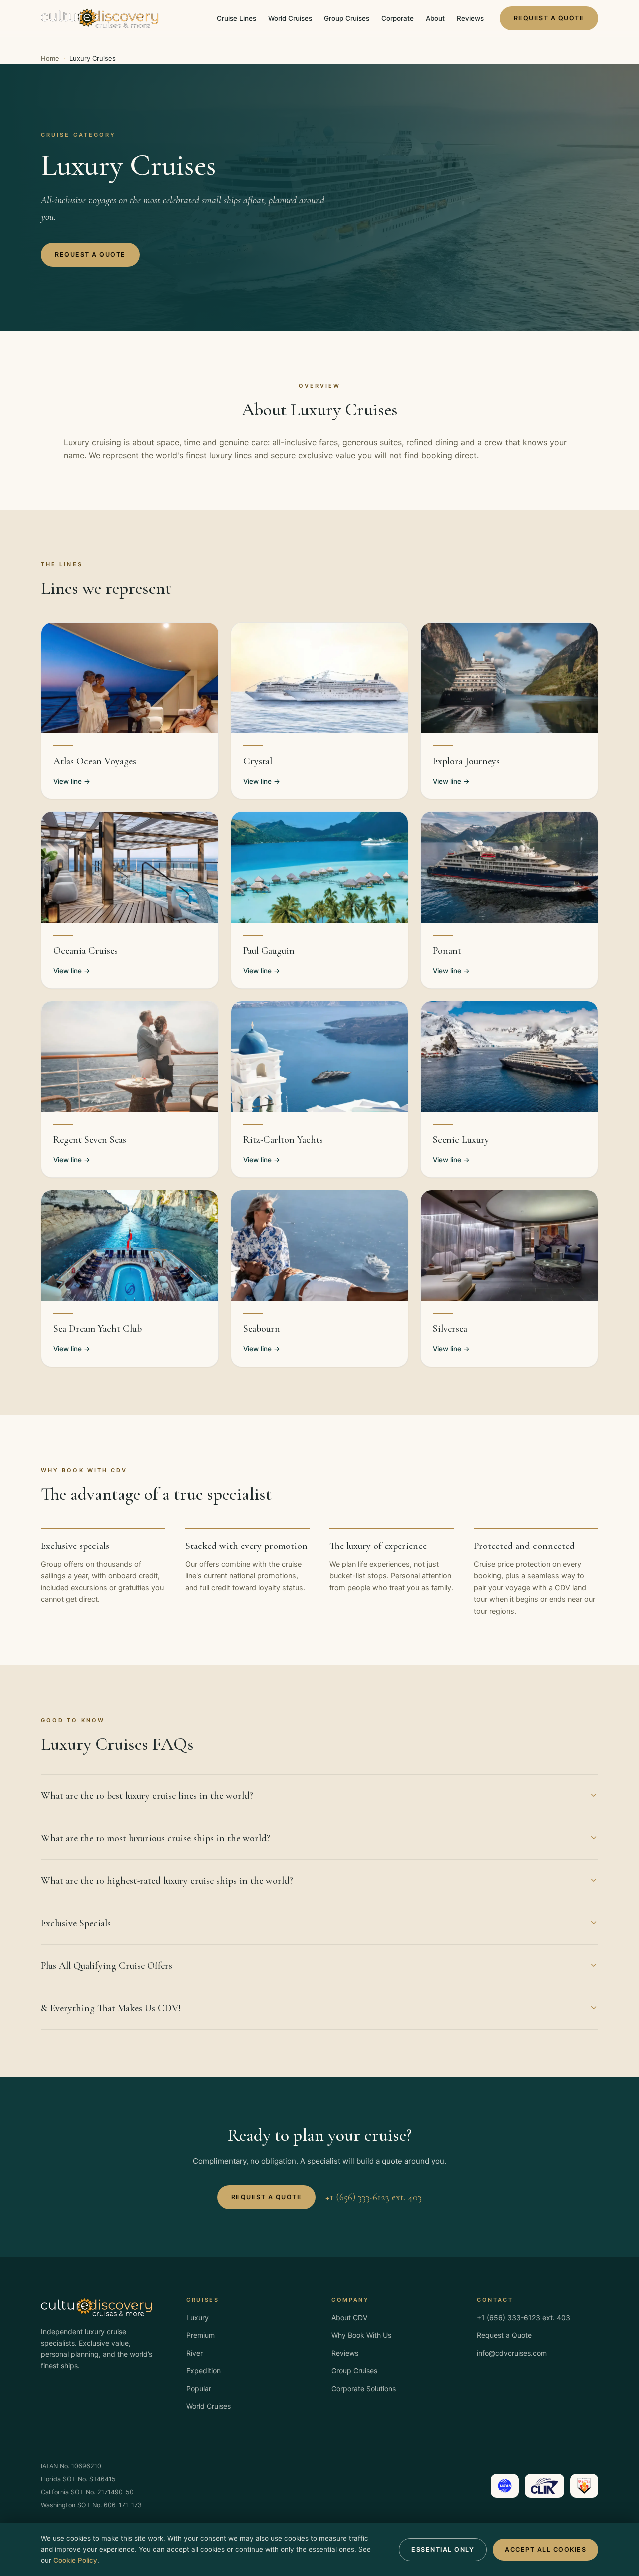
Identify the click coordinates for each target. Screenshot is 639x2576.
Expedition (203, 2370)
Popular (199, 2388)
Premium (200, 2335)
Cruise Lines (236, 18)
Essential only (443, 2549)
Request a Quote (549, 18)
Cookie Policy (75, 2560)
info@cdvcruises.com (512, 2353)
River (194, 2353)
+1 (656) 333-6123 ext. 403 (374, 2197)
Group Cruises (347, 18)
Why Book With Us (361, 2335)
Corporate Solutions (364, 2388)
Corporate (398, 18)
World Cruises (290, 18)
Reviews (470, 18)
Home (50, 58)
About (435, 18)
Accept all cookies (545, 2549)
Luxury (197, 2318)
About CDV (349, 2318)
